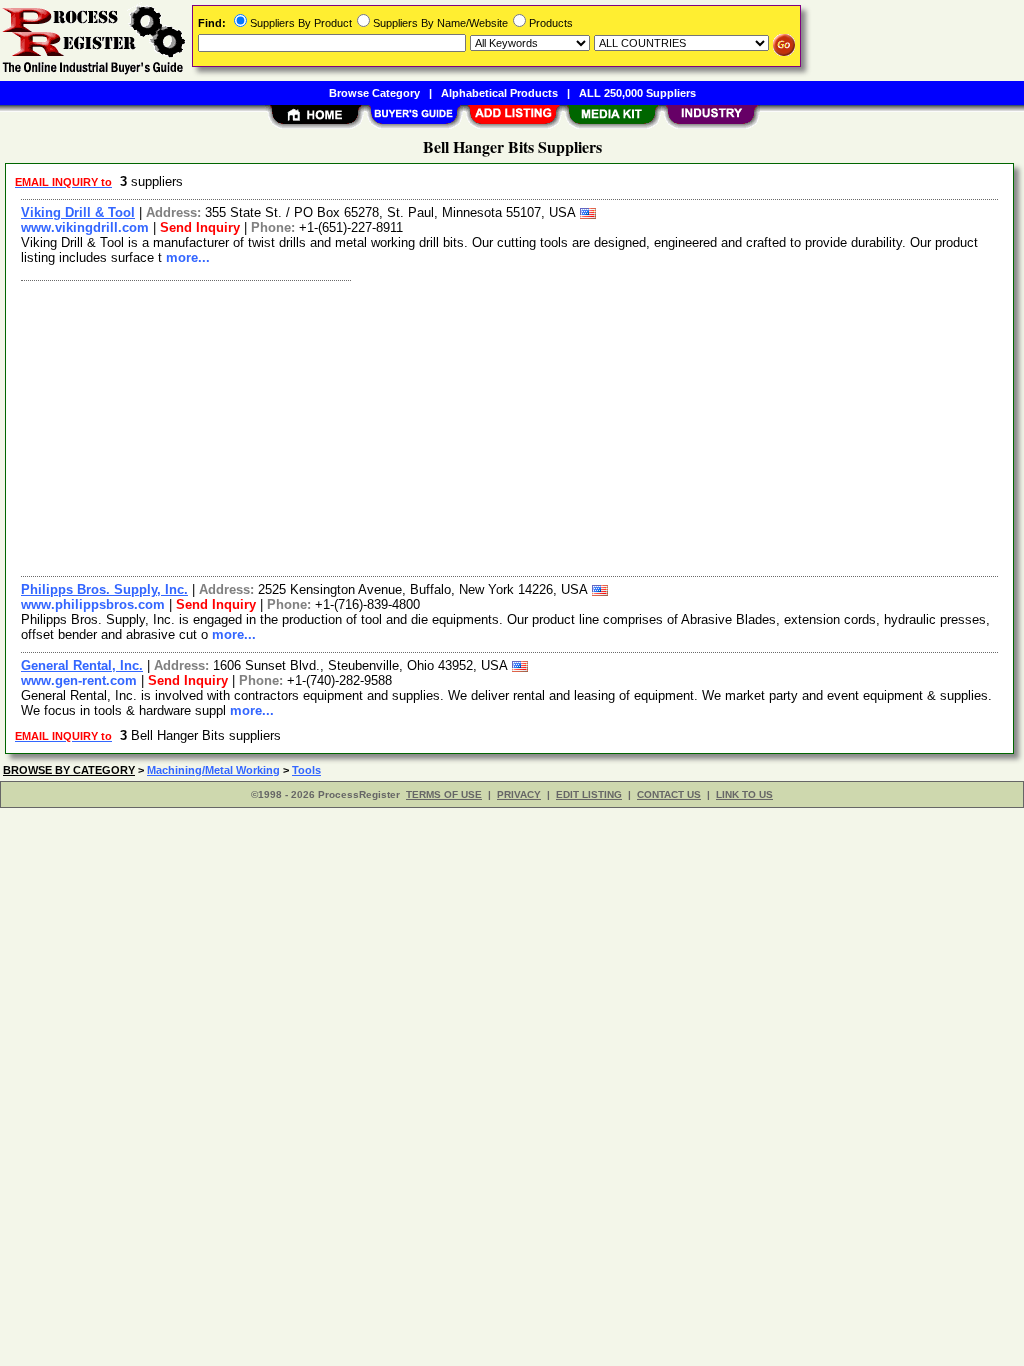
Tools (306, 770)
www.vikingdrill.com (85, 227)
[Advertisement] (510, 426)
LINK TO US (744, 794)
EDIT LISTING (589, 794)
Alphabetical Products (499, 93)
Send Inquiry (200, 227)
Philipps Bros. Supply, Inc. (104, 589)
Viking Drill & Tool (78, 212)
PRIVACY (519, 794)
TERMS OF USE (444, 794)
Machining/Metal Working (213, 770)
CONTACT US (669, 794)
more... (188, 257)
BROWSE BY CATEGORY (69, 770)
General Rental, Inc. (82, 665)
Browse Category (374, 93)
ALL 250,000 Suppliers (637, 93)
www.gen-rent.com (79, 680)
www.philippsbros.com (93, 604)
